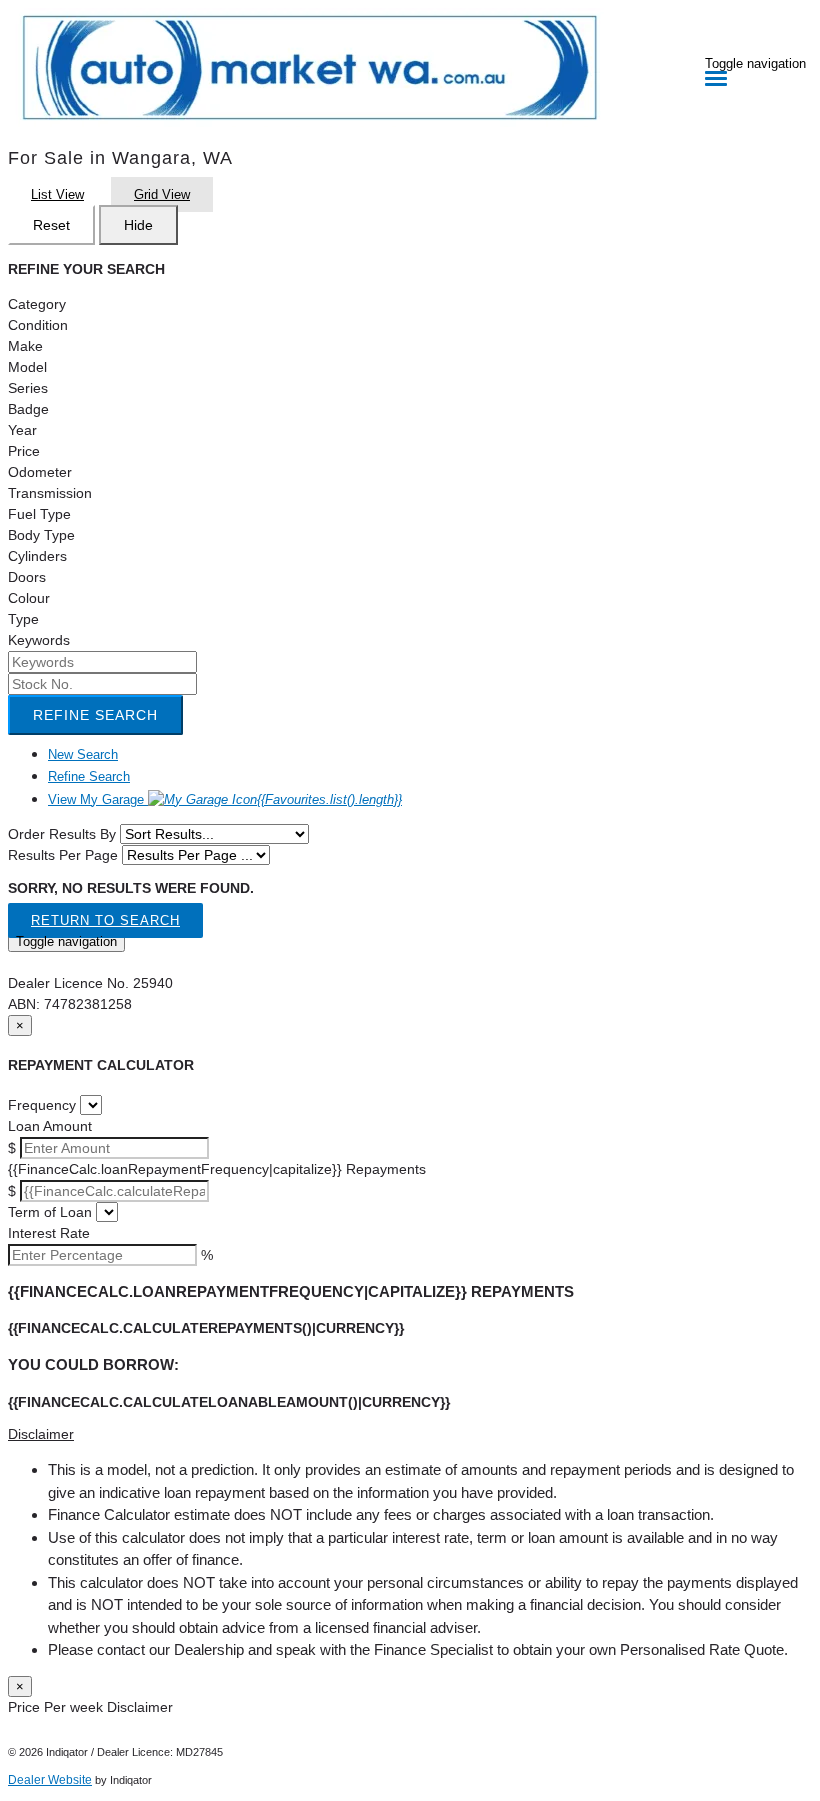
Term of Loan (50, 1212)
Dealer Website (50, 1780)
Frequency (42, 1105)
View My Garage (225, 799)
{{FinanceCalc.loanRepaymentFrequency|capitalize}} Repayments (217, 1169)
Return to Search (105, 920)
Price (24, 451)
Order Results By (62, 834)
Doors (27, 577)
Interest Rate (49, 1233)
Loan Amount (50, 1126)
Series (28, 388)
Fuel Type (39, 514)
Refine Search (95, 715)
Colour (29, 598)
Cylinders (37, 556)
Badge (28, 409)
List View (57, 194)
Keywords (39, 640)
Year (22, 430)
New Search (83, 754)
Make (25, 346)
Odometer (40, 472)
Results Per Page (63, 855)
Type (23, 619)
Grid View (162, 194)
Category (37, 304)
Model (27, 367)
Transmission (50, 493)
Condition (38, 325)
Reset (51, 225)
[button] (410, 1434)
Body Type (41, 535)
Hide (138, 225)
